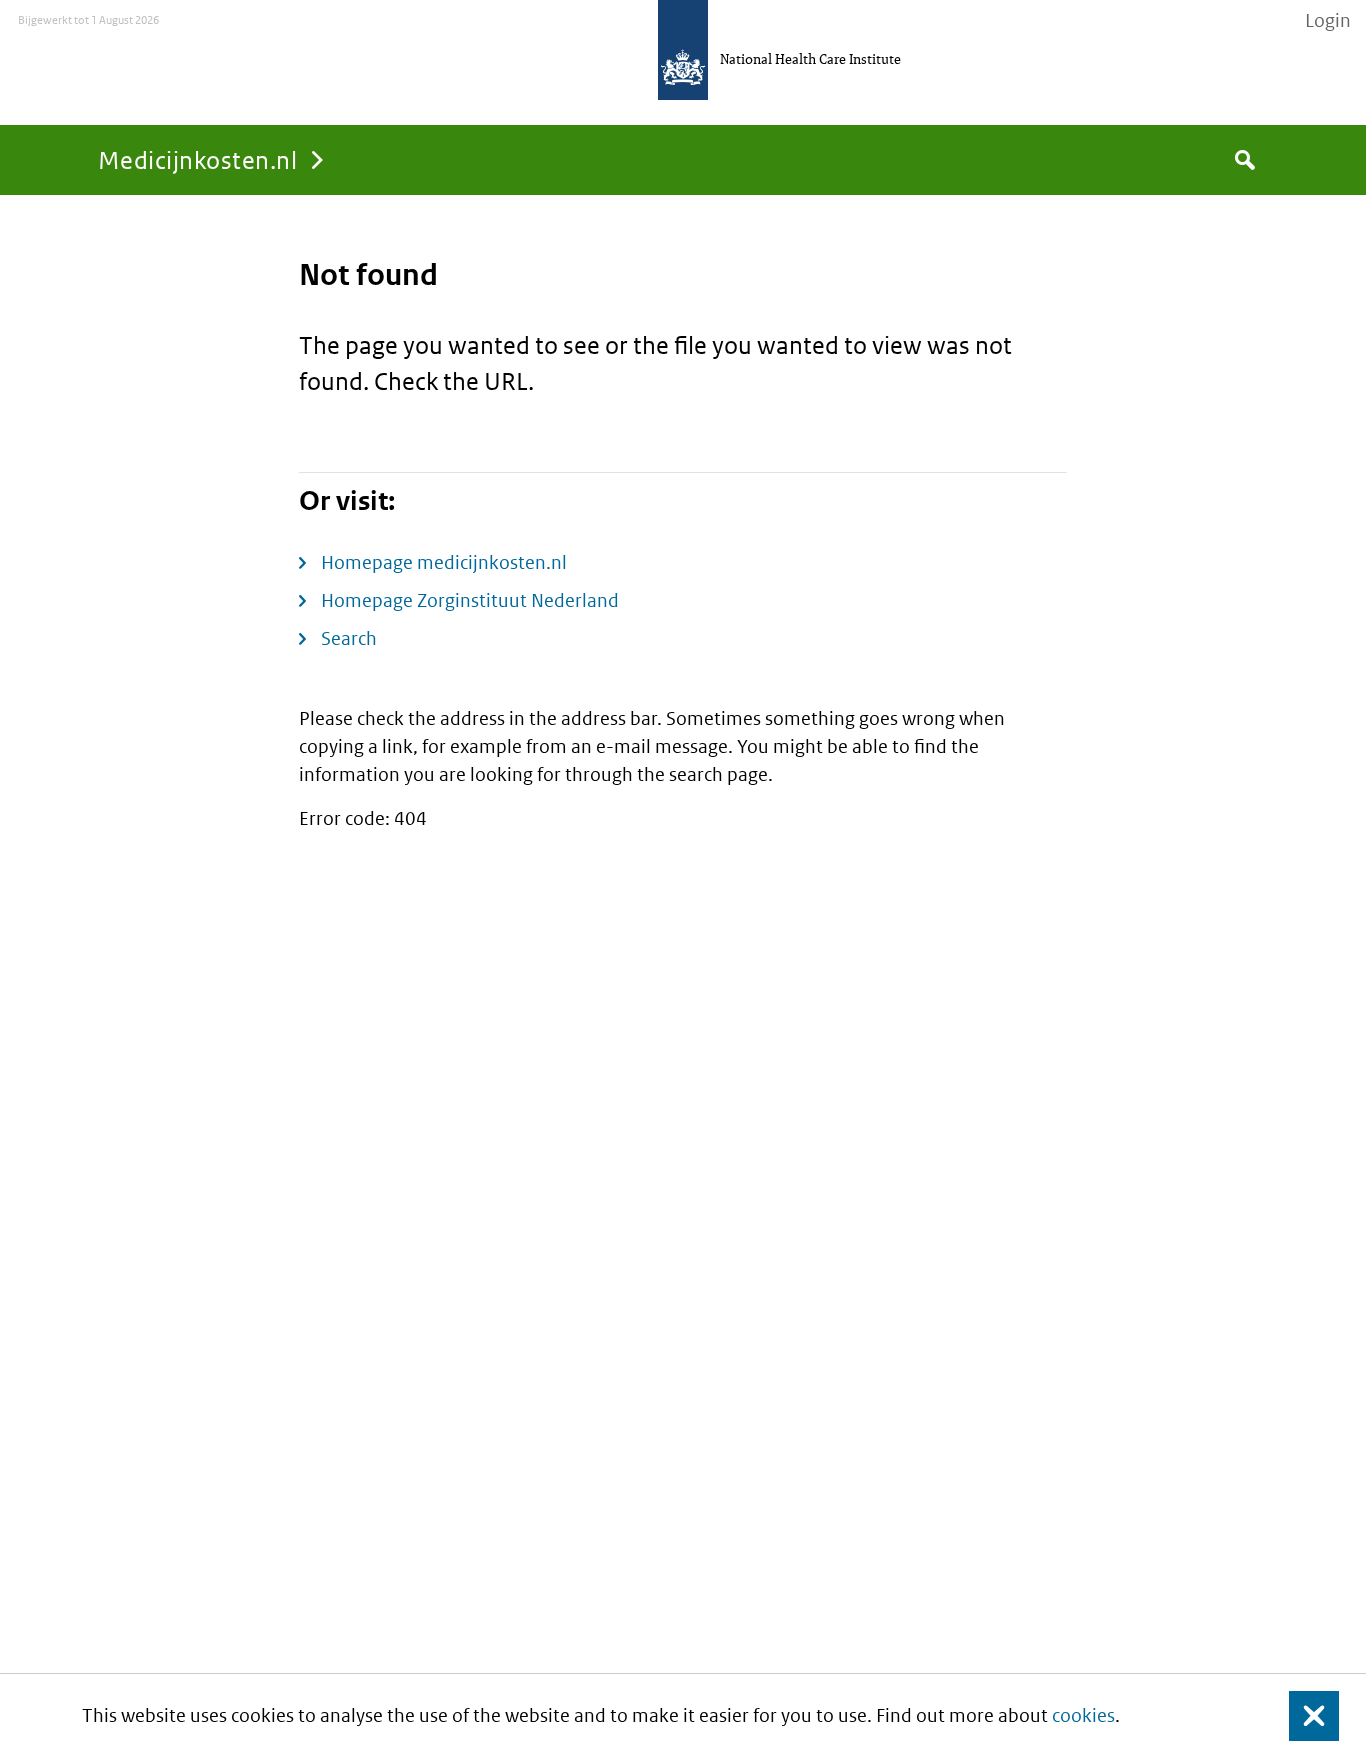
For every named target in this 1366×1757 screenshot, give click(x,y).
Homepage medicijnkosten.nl (444, 562)
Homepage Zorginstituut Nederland (470, 600)
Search (349, 638)
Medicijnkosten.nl (197, 159)
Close (1302, 1715)
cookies (1083, 1715)
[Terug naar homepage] (683, 50)
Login (1328, 21)
